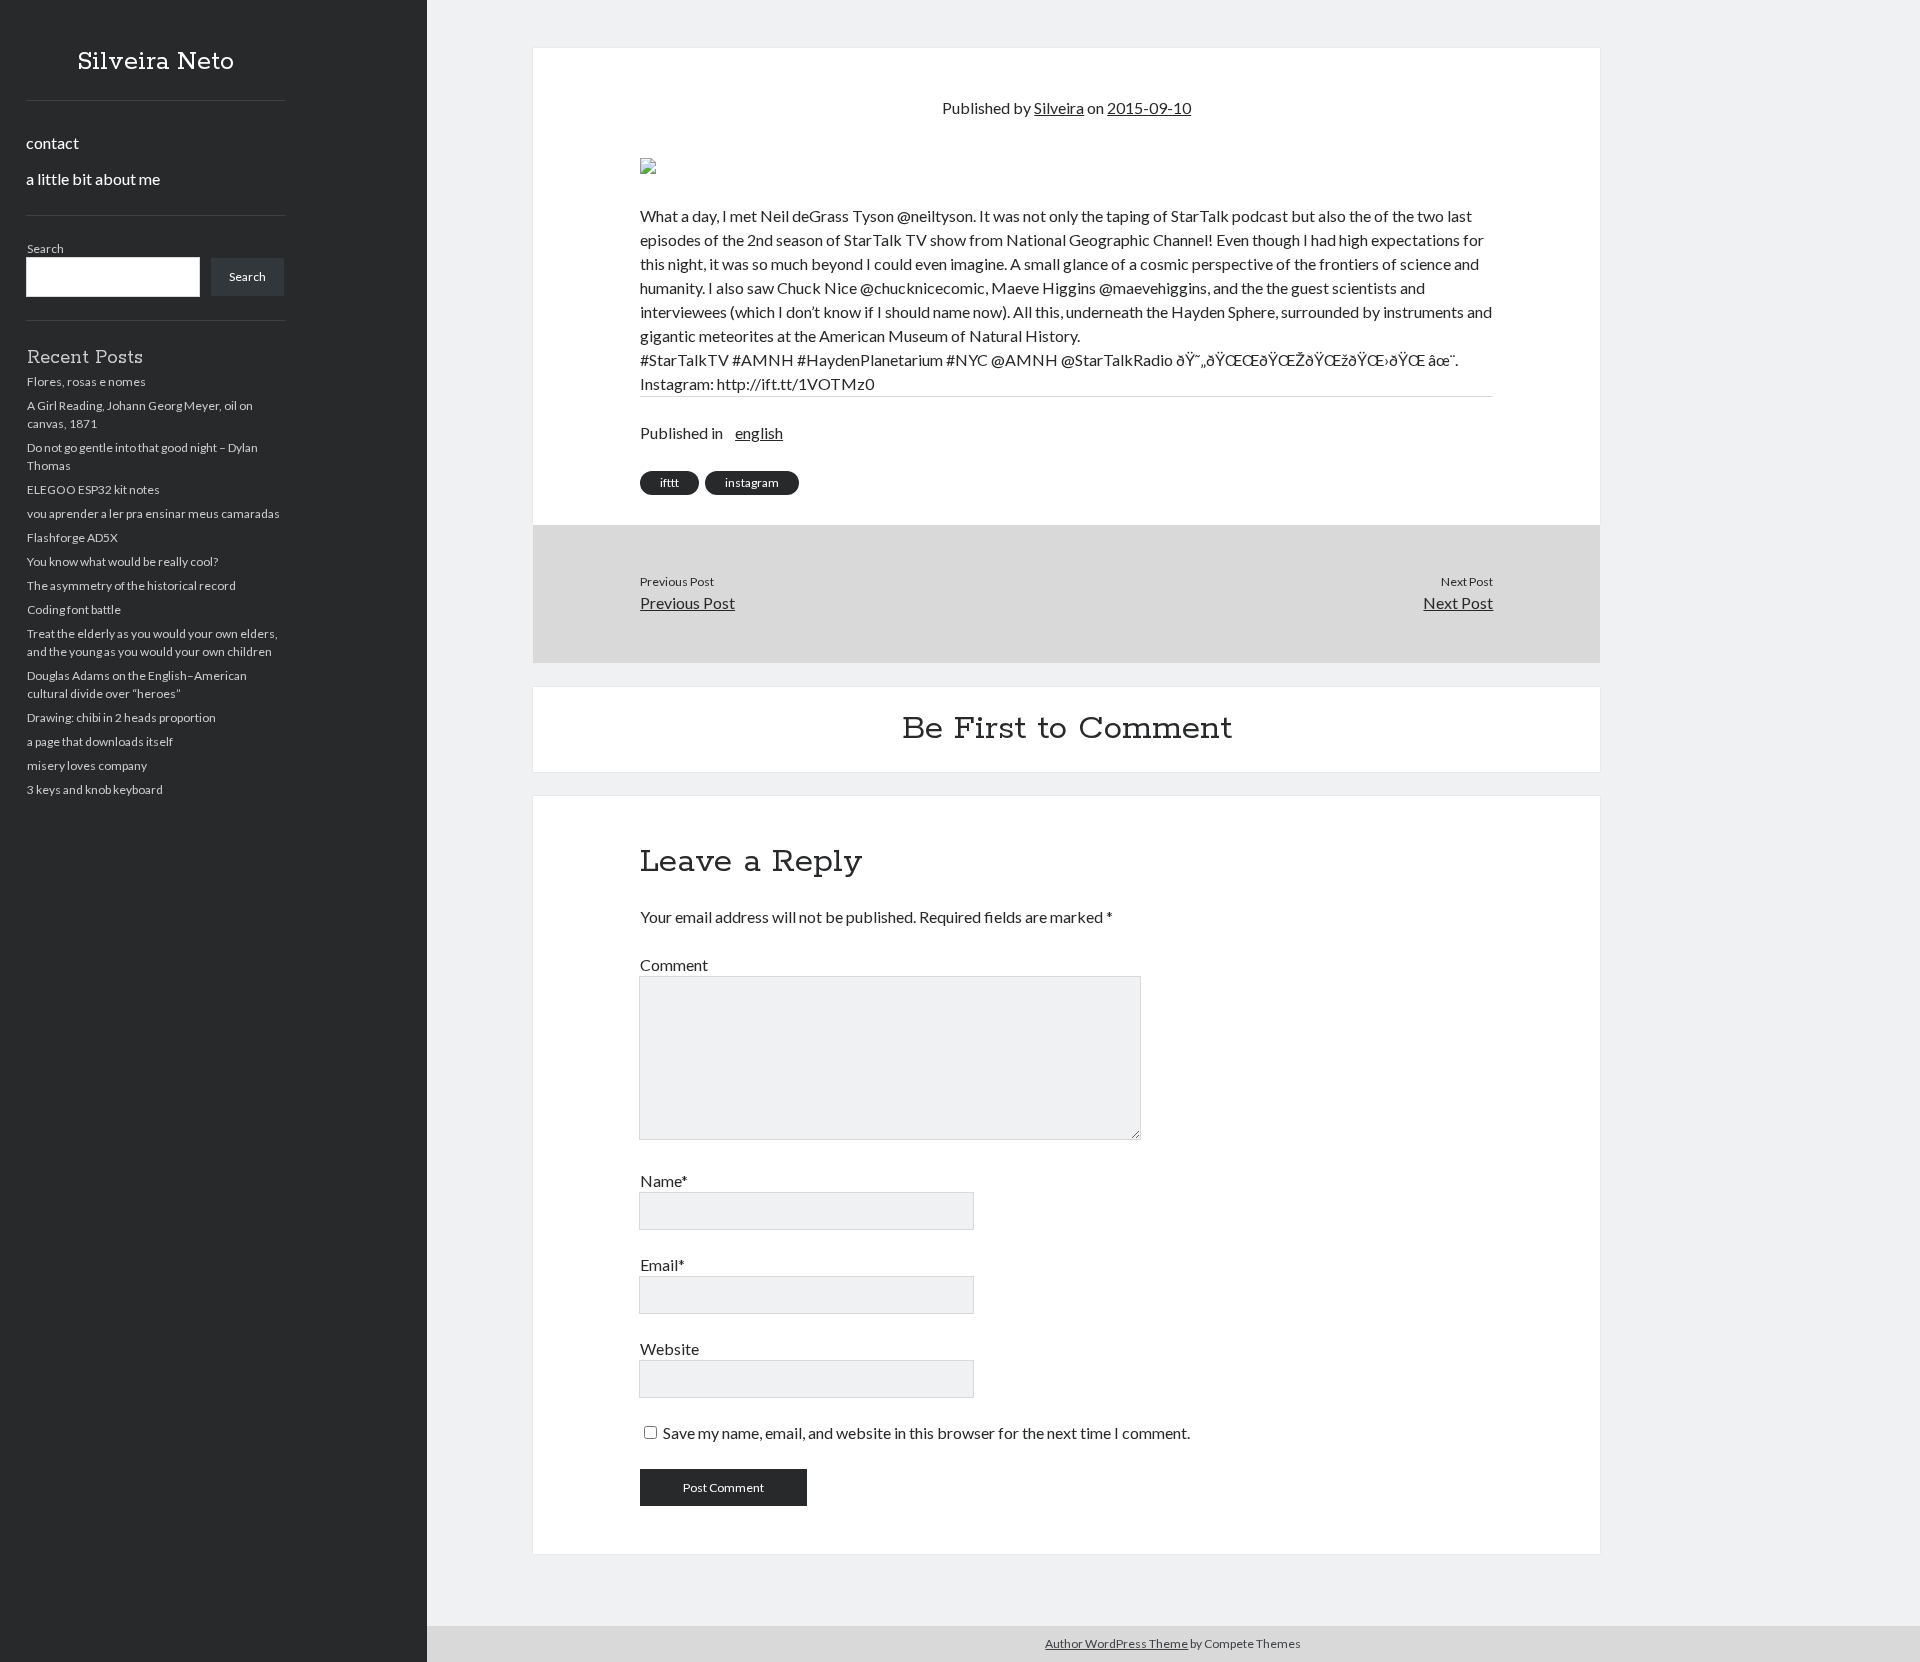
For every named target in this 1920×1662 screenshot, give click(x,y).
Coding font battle (74, 609)
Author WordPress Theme (1116, 1643)
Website (669, 1348)
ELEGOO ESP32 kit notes (93, 489)
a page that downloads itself (100, 741)
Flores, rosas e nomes (86, 381)
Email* (662, 1264)
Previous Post (687, 602)
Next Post (1458, 602)
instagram (752, 482)
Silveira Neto (155, 62)
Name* (664, 1180)
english (759, 432)
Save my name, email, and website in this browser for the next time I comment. (926, 1432)
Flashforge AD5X (72, 537)
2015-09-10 (1149, 107)
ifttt (669, 482)
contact (52, 142)
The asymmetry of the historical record (131, 585)
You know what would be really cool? (122, 561)
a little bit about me (93, 178)
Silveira (1059, 107)
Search (45, 248)
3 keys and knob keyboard (95, 789)
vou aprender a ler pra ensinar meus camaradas (153, 513)
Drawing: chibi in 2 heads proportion (121, 717)
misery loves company (87, 765)
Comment (674, 964)
